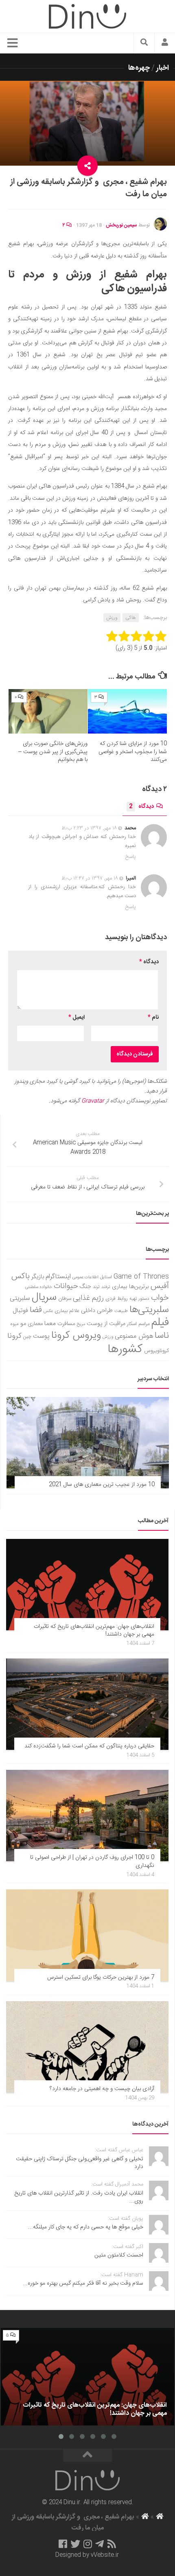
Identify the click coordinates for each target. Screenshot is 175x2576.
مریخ (81, 1324)
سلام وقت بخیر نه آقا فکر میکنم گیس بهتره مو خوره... (83, 2283)
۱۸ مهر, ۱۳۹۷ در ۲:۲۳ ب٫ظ (89, 828)
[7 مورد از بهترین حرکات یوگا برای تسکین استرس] (87, 1935)
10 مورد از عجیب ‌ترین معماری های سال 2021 (102, 1485)
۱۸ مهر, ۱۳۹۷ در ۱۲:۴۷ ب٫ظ (90, 878)
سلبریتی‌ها (149, 1310)
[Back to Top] (87, 2456)
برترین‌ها (139, 1287)
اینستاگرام (58, 1277)
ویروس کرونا (76, 1336)
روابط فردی (117, 1299)
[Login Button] (165, 43)
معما (50, 1324)
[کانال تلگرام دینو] (100, 2544)
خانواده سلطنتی (39, 1287)
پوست (41, 1337)
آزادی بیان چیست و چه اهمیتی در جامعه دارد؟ (102, 2089)
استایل (106, 1277)
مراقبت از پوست (106, 1324)
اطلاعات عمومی (85, 1277)
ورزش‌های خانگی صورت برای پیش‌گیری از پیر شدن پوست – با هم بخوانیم (53, 752)
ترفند (106, 1287)
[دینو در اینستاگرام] (88, 2544)
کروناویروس (156, 1351)
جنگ (85, 1287)
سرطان (65, 1299)
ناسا (162, 1336)
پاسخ (131, 857)
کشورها (125, 1349)
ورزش (112, 618)
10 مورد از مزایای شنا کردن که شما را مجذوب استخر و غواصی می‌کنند (133, 752)
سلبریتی (20, 1298)
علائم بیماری (67, 1311)
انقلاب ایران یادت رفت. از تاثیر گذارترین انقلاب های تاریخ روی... (79, 2197)
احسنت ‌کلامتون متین (119, 2255)
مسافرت (66, 1324)
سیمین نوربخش (121, 225)
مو (23, 1324)
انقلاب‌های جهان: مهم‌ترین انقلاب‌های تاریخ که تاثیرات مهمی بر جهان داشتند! (94, 1631)
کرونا (14, 1336)
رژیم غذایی (88, 1298)
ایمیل (77, 1018)
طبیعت (121, 1311)
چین (27, 1337)
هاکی (131, 618)
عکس (48, 1311)
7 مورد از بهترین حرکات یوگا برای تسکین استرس (101, 1977)
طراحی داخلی (97, 1311)
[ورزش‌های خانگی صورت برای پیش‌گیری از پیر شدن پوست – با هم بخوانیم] (48, 711)
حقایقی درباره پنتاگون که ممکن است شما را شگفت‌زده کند (89, 1746)
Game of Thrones (141, 1277)
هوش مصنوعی (134, 1336)
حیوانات (66, 1286)
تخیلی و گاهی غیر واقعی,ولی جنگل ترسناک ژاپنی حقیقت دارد (80, 2163)
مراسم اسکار (138, 1324)
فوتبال (20, 1311)
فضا (36, 1310)
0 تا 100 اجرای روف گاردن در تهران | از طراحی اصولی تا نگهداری (92, 1862)
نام (153, 1018)
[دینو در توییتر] (75, 2544)
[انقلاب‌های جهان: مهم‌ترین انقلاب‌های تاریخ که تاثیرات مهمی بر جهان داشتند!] (87, 1585)
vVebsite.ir (105, 2555)
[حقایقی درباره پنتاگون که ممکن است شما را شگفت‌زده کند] (87, 1704)
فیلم (160, 1323)
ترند (96, 1287)
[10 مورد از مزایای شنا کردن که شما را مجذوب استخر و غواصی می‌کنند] (127, 711)
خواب (160, 1298)
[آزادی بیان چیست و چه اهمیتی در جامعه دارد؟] (87, 2047)
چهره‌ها (139, 68)
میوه (14, 1324)
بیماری (120, 1287)
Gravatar (93, 1101)
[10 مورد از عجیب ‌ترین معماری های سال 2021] (88, 1443)
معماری (35, 1324)
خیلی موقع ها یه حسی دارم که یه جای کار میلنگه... (86, 2227)
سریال (44, 1297)
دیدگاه (141, 807)
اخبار (163, 68)
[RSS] (112, 2544)
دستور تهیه (139, 1299)
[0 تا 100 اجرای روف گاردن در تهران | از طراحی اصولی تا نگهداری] (87, 1816)
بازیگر (38, 1277)
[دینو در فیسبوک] (63, 2544)
